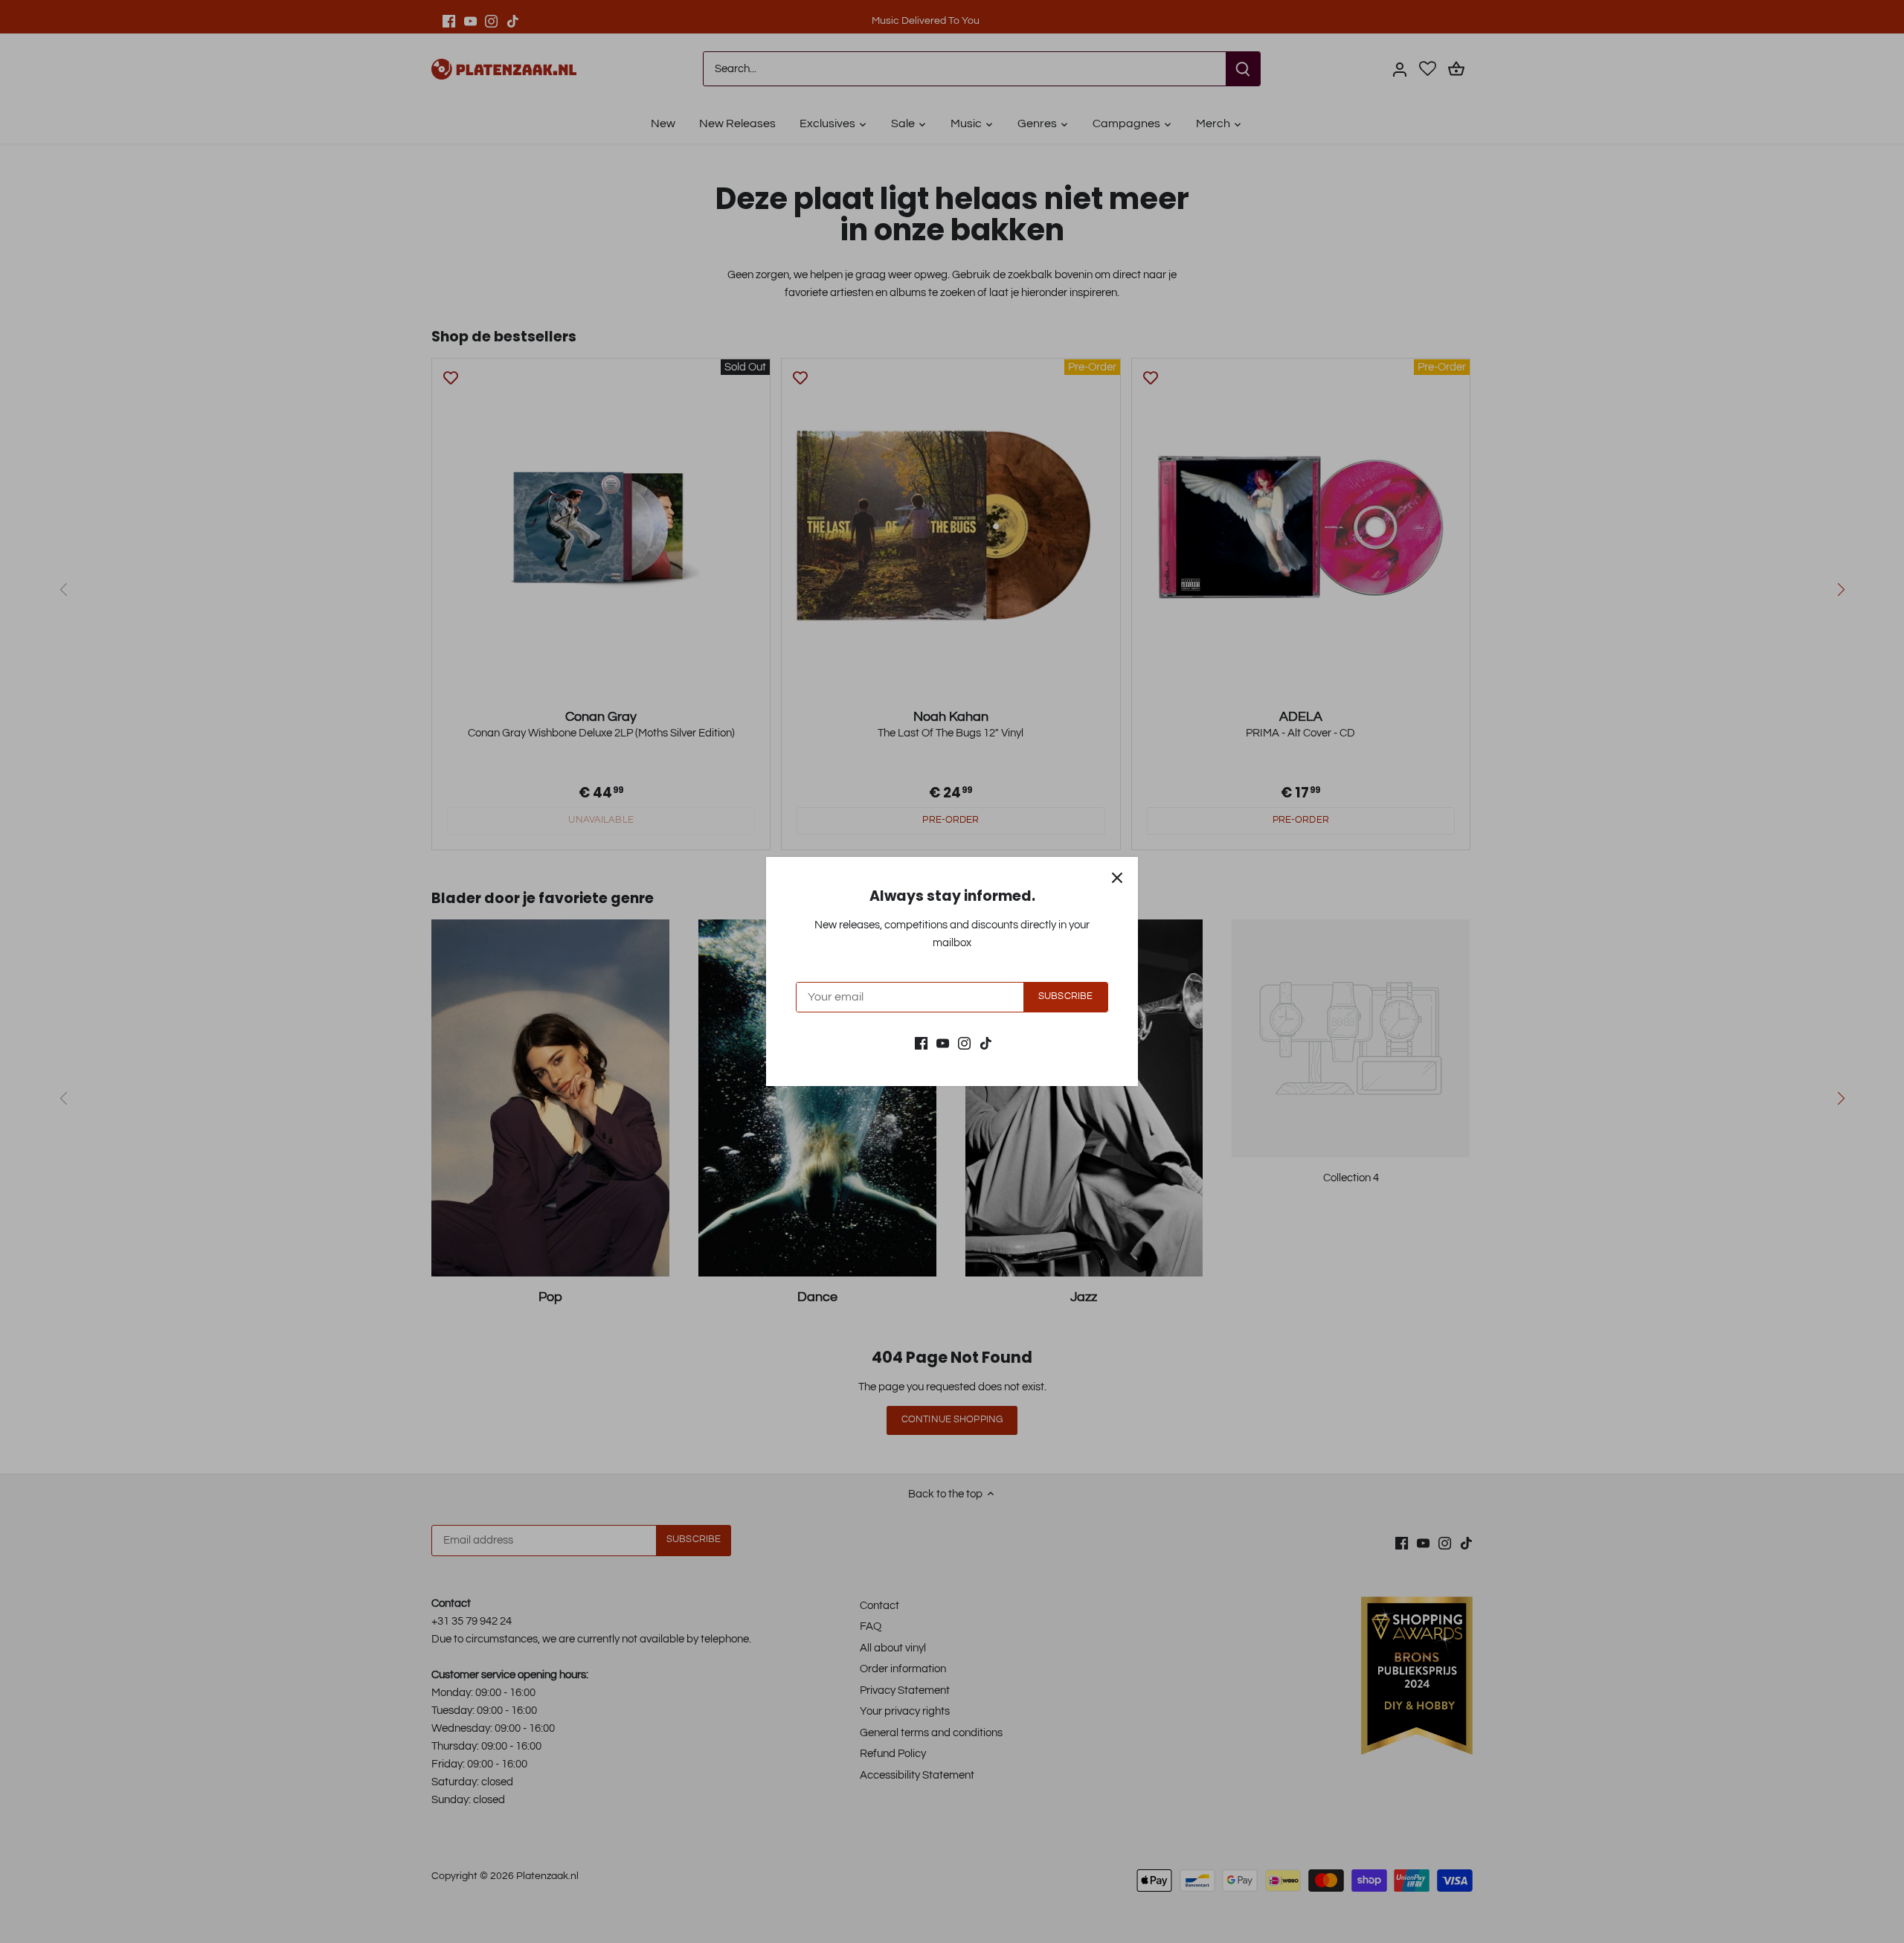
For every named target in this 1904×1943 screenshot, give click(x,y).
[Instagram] (964, 1043)
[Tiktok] (986, 1043)
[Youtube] (943, 1043)
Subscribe (1065, 996)
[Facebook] (921, 1043)
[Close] (1117, 878)
